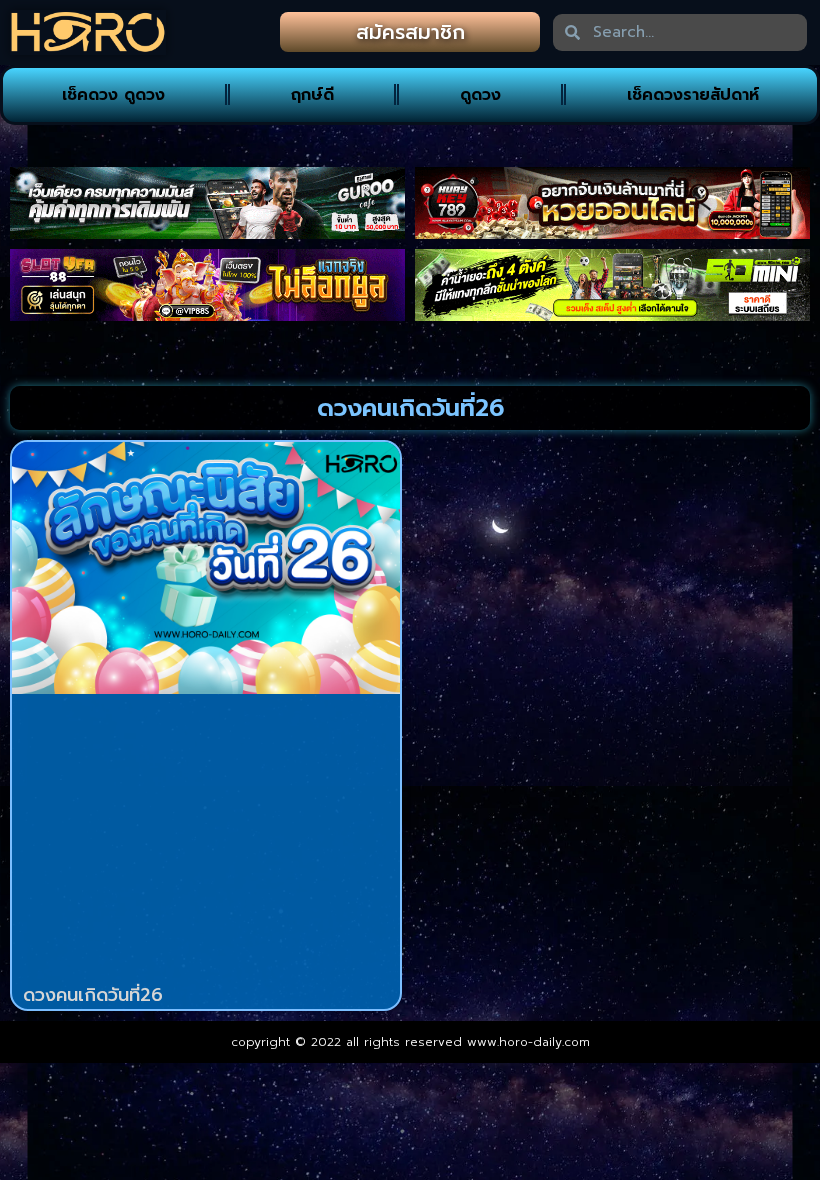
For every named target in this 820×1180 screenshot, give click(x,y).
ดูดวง (480, 95)
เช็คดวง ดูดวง (113, 95)
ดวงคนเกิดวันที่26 (93, 995)
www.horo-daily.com (528, 1042)
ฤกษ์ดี (312, 95)
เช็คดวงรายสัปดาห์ (693, 95)
